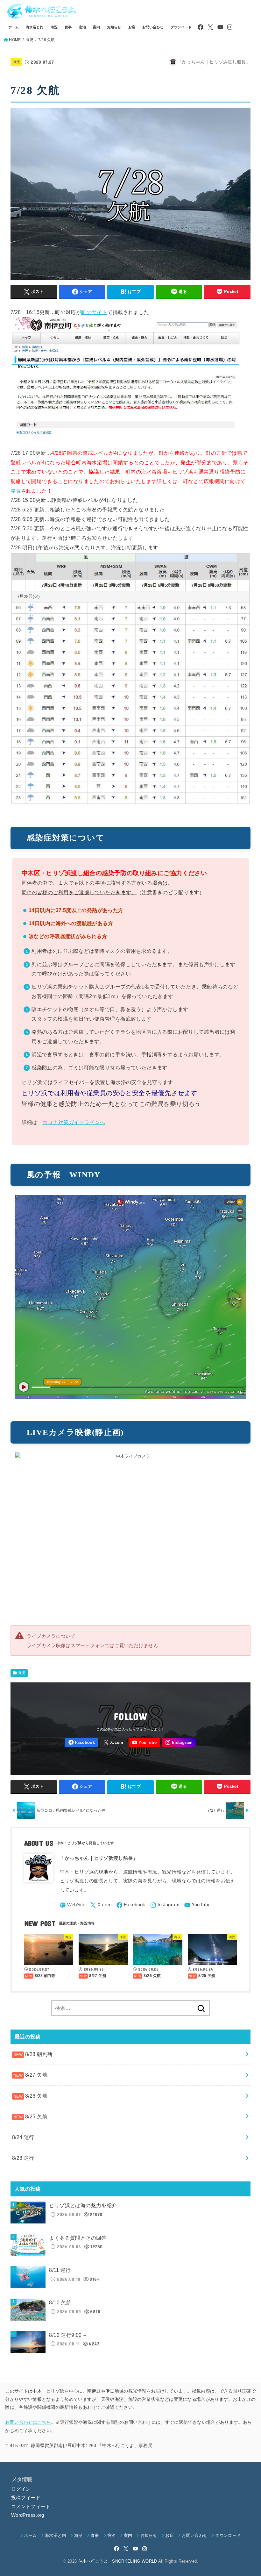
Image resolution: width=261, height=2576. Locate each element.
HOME (15, 40)
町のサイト (94, 312)
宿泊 (82, 27)
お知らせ (114, 27)
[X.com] (210, 27)
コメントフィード (31, 2507)
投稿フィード (26, 2498)
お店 (132, 27)
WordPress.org (28, 2515)
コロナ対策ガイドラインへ (74, 1122)
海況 (54, 27)
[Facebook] (201, 27)
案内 (96, 27)
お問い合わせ (153, 27)
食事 (68, 27)
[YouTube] (220, 27)
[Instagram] (230, 27)
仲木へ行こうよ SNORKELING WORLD (118, 2561)
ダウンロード (181, 27)
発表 (16, 491)
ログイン (21, 2489)
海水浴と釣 (35, 27)
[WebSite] (73, 1905)
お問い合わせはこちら (28, 2422)
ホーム (14, 27)
